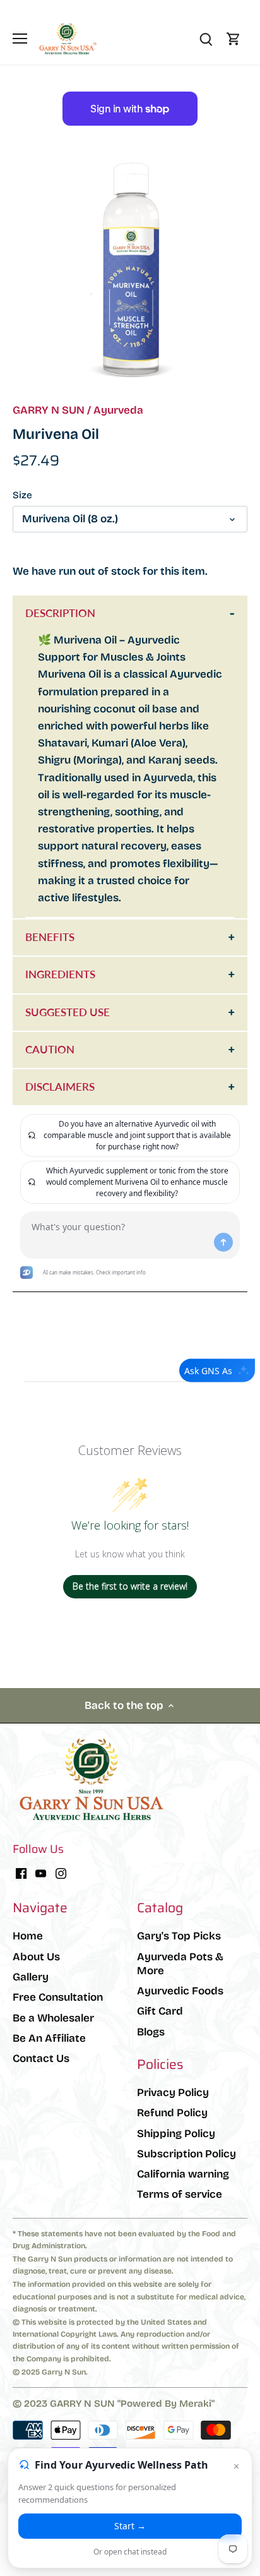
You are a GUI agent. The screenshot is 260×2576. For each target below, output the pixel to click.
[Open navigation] (20, 39)
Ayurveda (118, 410)
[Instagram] (61, 1873)
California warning (183, 2174)
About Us (36, 1957)
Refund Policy (172, 2113)
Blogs (151, 2032)
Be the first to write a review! (130, 1586)
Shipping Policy (176, 2134)
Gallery (31, 1977)
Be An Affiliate (49, 2038)
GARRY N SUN (49, 410)
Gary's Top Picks (179, 1936)
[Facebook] (21, 1873)
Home (28, 1936)
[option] (130, 270)
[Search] (206, 39)
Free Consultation (58, 1997)
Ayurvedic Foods (180, 1991)
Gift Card (160, 2011)
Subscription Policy (186, 2154)
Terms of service (180, 2194)
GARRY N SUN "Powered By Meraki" (132, 2404)
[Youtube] (41, 1873)
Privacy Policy (173, 2093)
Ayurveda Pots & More (180, 1964)
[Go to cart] (233, 39)
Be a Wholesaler (53, 2018)
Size (22, 495)
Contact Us (41, 2058)
